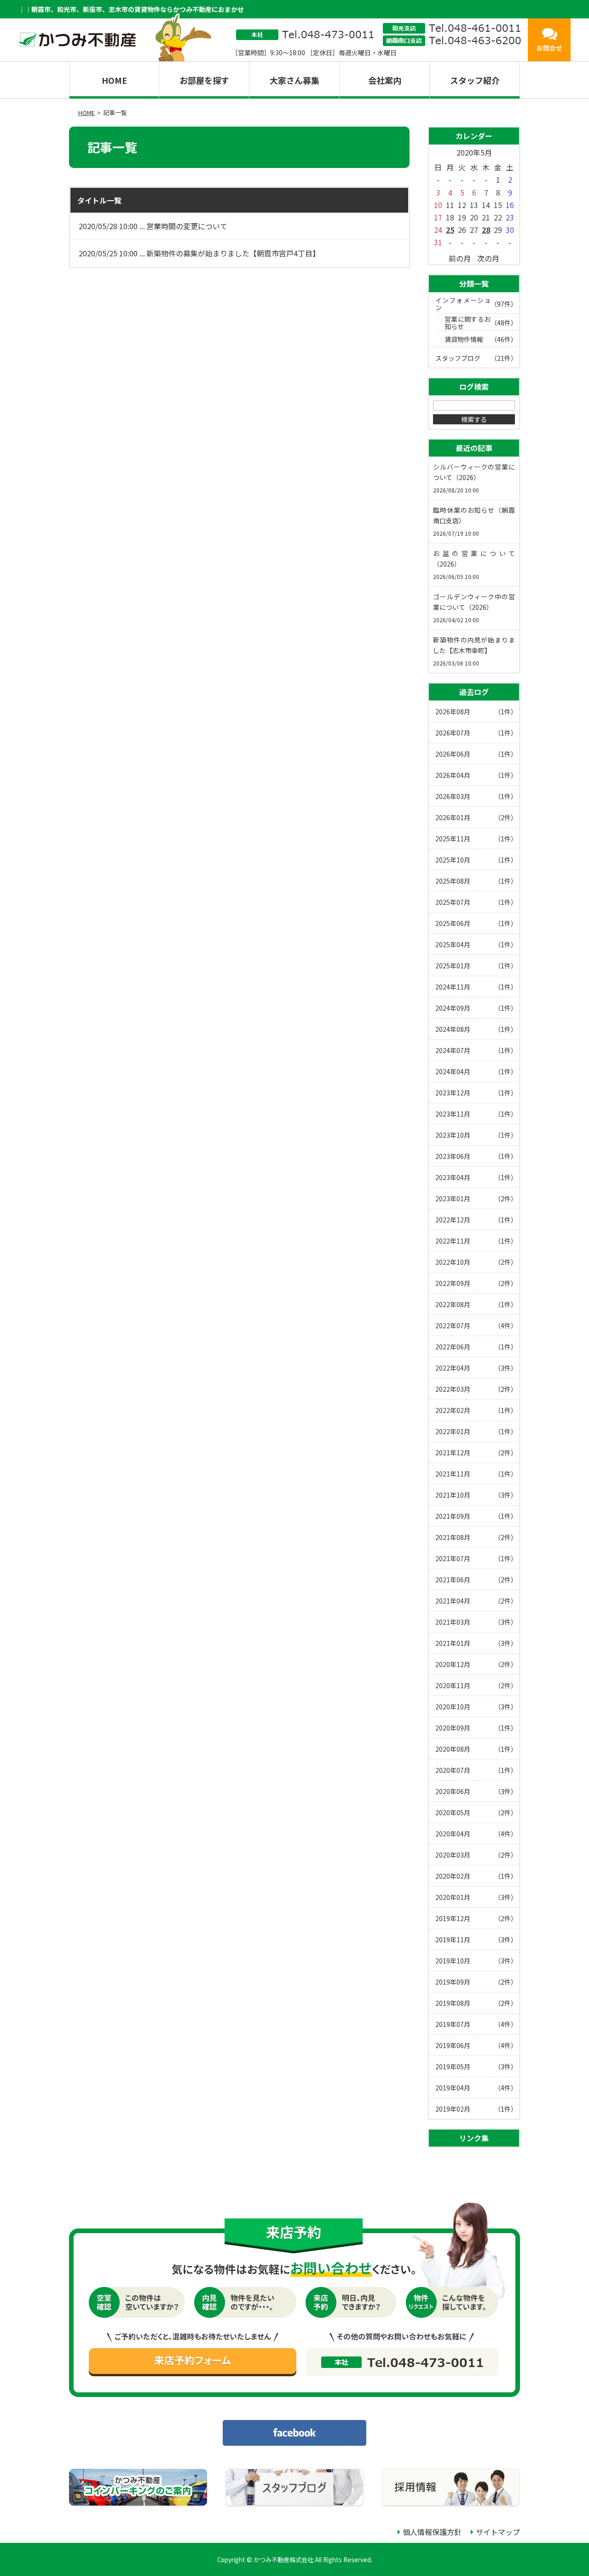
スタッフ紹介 (475, 80)
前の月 (460, 258)
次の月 (488, 258)
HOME (114, 80)
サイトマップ (498, 2532)
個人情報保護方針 (432, 2532)
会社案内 (385, 80)
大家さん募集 (294, 80)
